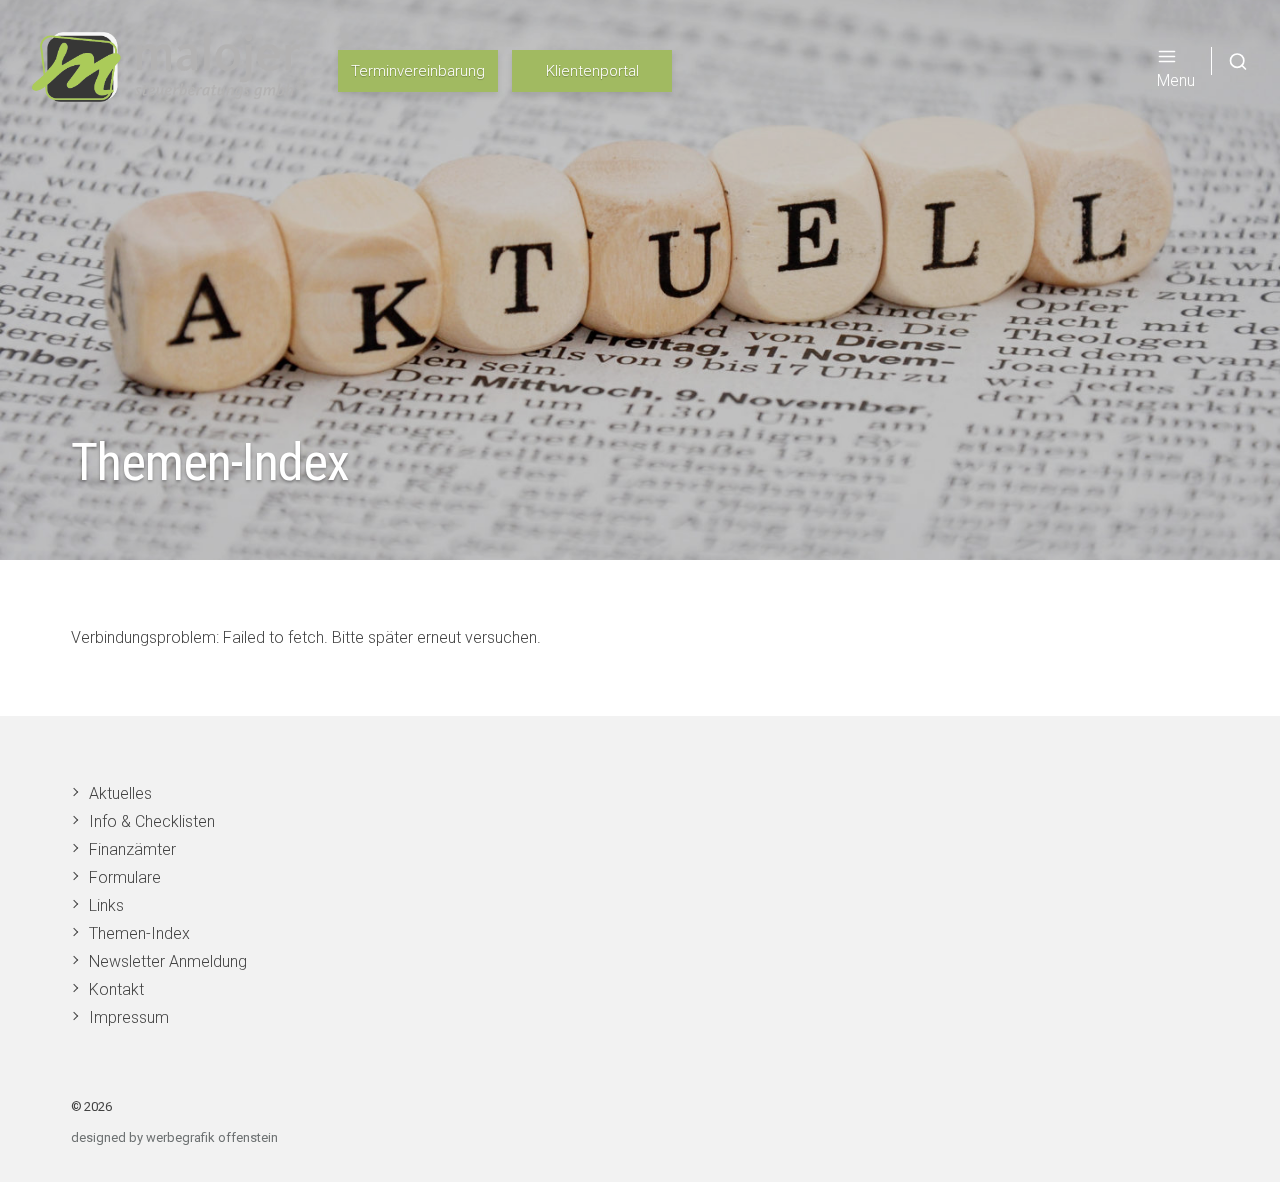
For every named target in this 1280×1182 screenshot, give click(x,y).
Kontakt (116, 989)
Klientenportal (592, 71)
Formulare (125, 877)
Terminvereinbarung (418, 71)
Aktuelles (120, 793)
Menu (1176, 80)
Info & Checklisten (152, 821)
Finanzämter (132, 849)
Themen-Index (139, 933)
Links (106, 905)
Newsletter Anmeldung (168, 961)
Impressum (129, 1017)
